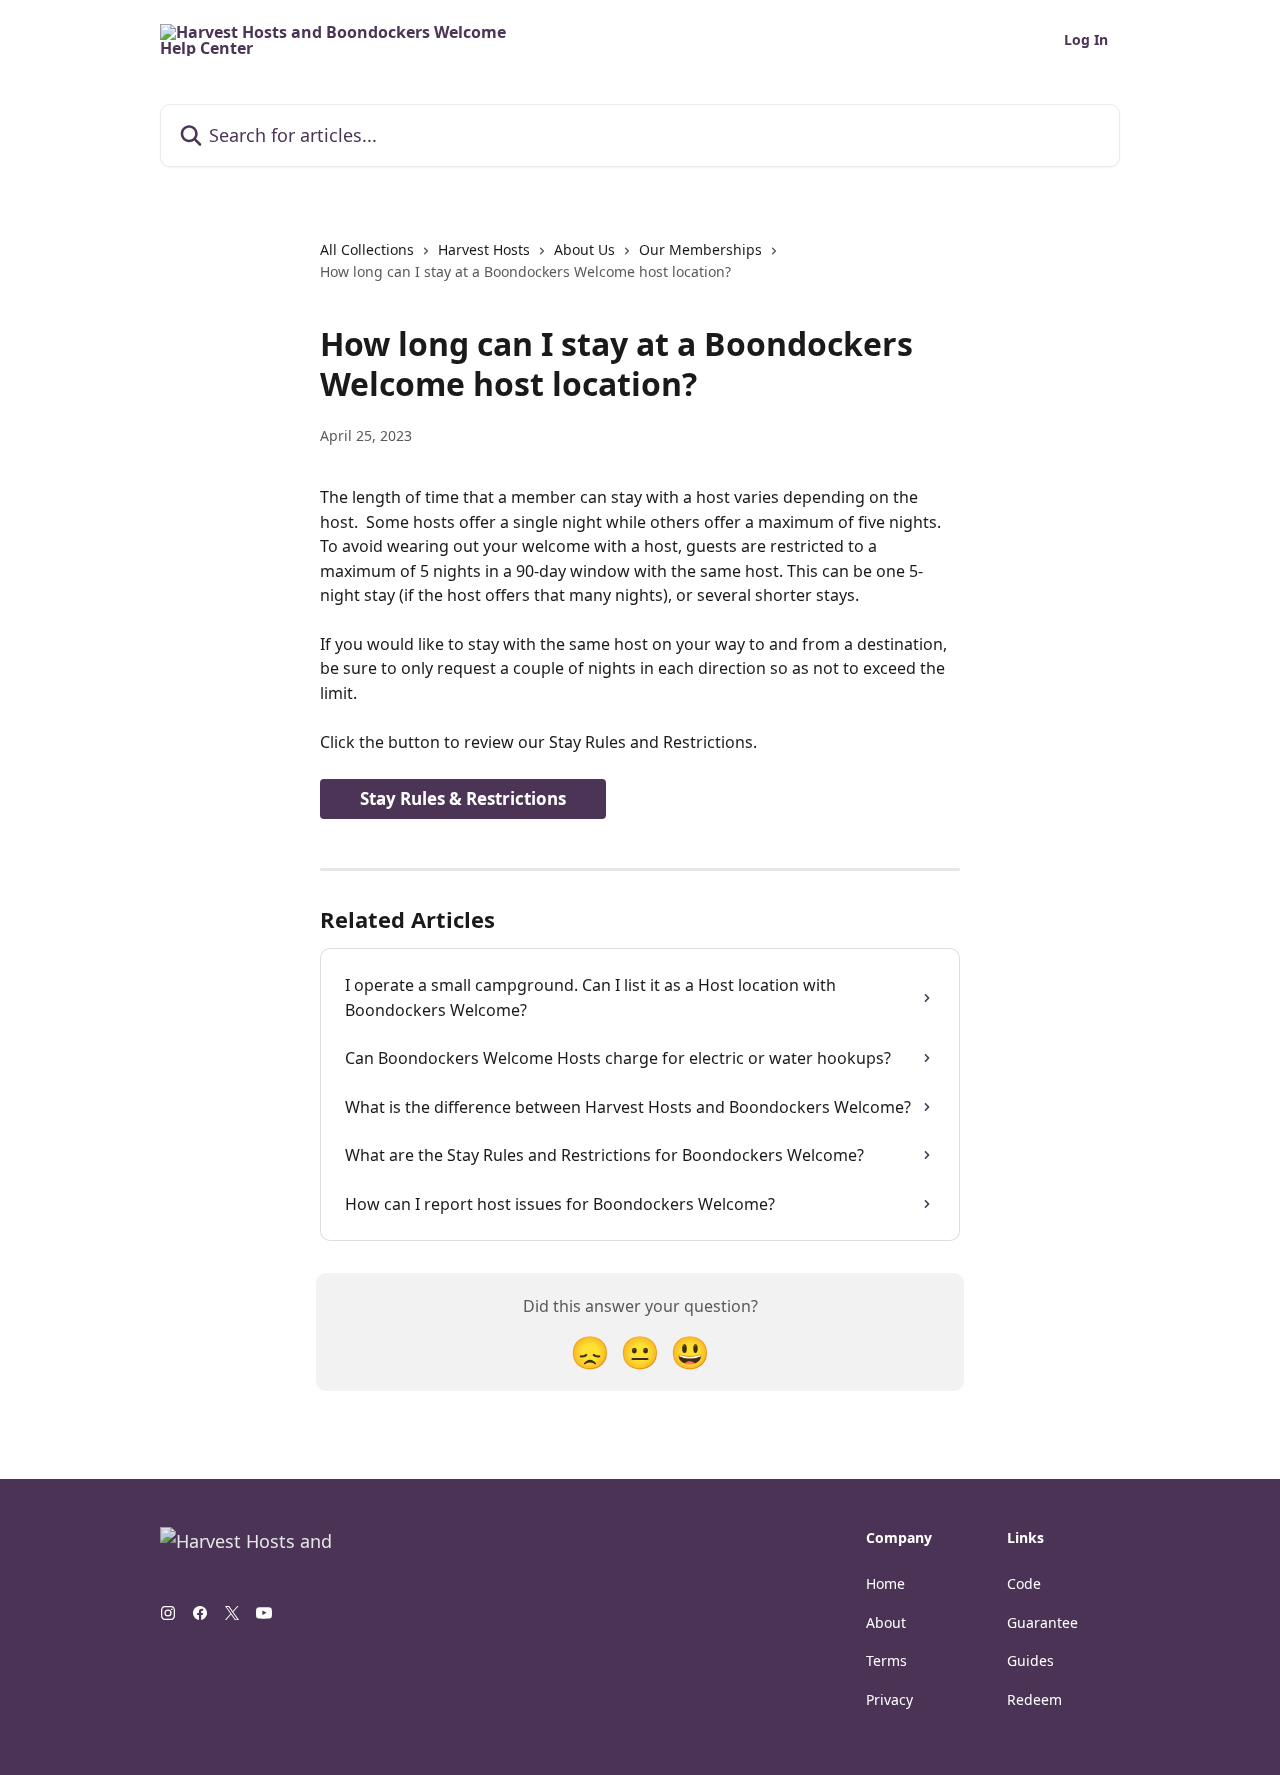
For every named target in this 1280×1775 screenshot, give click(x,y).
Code (1024, 1583)
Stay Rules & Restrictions (463, 798)
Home (885, 1583)
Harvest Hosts (484, 249)
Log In (1086, 40)
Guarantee (1042, 1622)
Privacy (889, 1699)
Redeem (1034, 1699)
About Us (584, 249)
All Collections (367, 249)
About (886, 1622)
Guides (1030, 1660)
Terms (886, 1660)
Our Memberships (700, 249)
